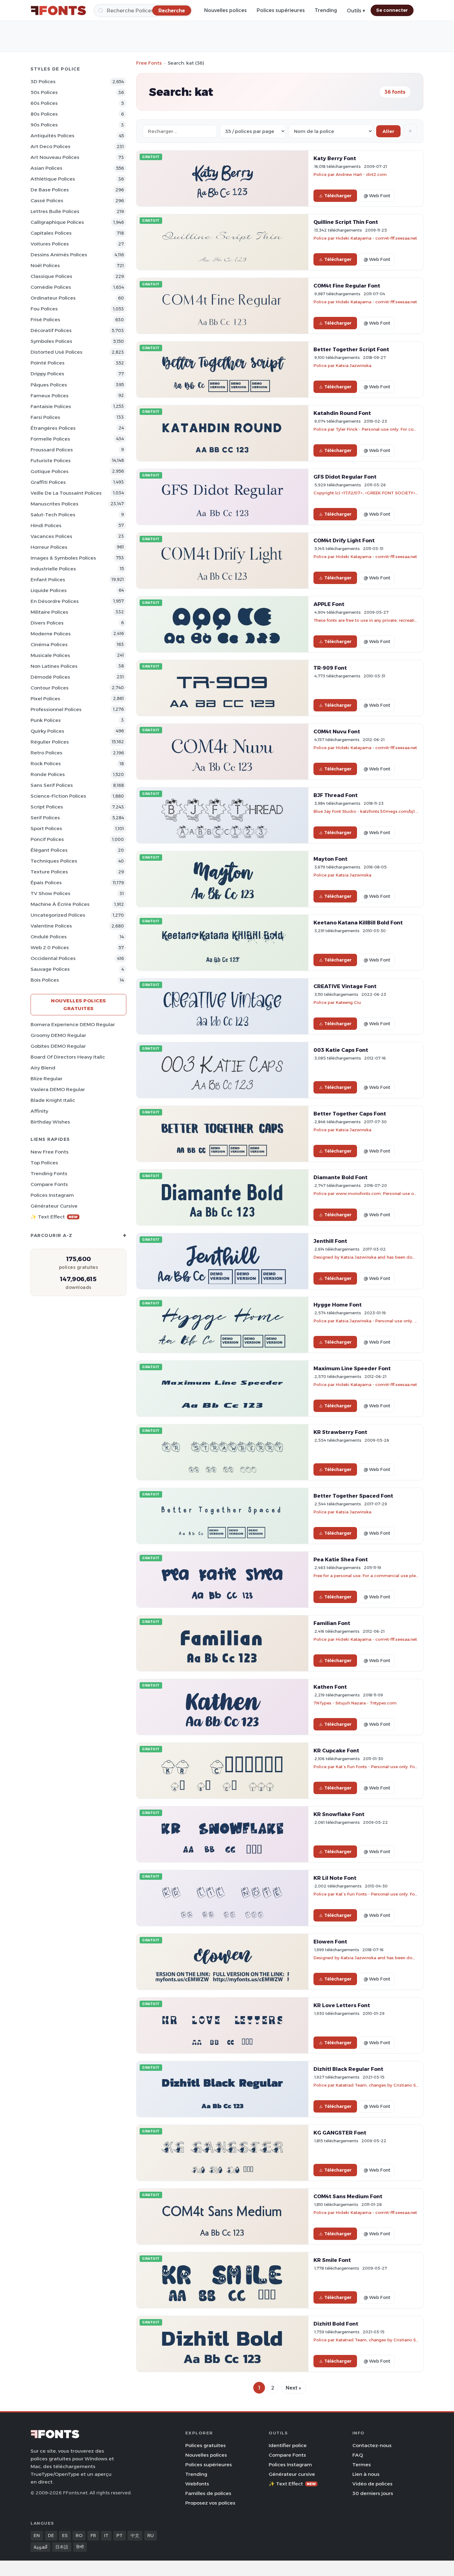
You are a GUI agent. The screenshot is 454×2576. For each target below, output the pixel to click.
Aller (388, 131)
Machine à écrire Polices (60, 904)
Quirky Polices (47, 731)
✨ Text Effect (54, 1217)
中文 (135, 2535)
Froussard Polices (52, 450)
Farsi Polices (45, 417)
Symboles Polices (51, 341)
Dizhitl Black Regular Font (348, 2069)
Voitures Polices (50, 244)
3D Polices (43, 81)
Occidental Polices (53, 958)
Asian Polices (46, 168)
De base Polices (50, 190)
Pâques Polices (49, 385)
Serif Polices (45, 818)
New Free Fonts (50, 1152)
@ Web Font (377, 196)
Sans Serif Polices (52, 785)
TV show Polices (50, 893)
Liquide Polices (49, 590)
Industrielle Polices (53, 569)
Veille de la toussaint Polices (66, 493)
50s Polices (44, 92)
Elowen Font (330, 1942)
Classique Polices (51, 276)
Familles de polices (208, 2493)
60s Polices (44, 103)
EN (37, 2535)
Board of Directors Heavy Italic (68, 1057)
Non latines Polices (54, 666)
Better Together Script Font (351, 349)
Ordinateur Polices (53, 298)
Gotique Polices (50, 471)
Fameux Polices (50, 396)
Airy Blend (43, 1068)
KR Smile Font (332, 2260)
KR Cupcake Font (336, 1751)
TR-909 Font (330, 668)
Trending (326, 10)
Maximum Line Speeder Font (352, 1368)
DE (51, 2535)
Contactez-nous (372, 2445)
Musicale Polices (50, 655)
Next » (293, 2388)
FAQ (358, 2455)
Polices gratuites (206, 2445)
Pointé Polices (48, 363)
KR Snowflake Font (339, 1814)
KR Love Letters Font (342, 2005)
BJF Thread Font (336, 795)
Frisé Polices (45, 320)
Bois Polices (45, 980)
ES (65, 2535)
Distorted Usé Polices (57, 352)
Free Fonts (149, 63)
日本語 (62, 2547)
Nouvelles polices (225, 10)
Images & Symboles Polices (63, 558)
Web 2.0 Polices (50, 947)
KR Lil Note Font (335, 1878)
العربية (40, 2547)
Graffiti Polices (48, 482)
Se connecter (392, 10)
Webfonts (197, 2484)
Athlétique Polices (53, 179)
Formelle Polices (50, 439)
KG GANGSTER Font (340, 2133)
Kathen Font (330, 1687)
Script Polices (47, 807)
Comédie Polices (51, 287)
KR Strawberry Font (340, 1432)
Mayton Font (330, 859)
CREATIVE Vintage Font (345, 986)
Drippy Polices (47, 374)
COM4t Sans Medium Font (348, 2196)
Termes (362, 2465)
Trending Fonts (49, 1173)
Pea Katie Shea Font (341, 1559)
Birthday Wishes (50, 1122)
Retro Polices (46, 753)
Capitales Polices (51, 233)
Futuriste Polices (51, 461)
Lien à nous (366, 2474)
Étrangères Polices (53, 428)
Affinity (39, 1111)
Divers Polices (47, 623)
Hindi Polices (46, 525)
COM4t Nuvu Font (337, 731)
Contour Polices (50, 688)
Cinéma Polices (49, 644)
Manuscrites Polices (55, 504)
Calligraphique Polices (57, 222)
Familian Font (332, 1623)
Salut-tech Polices (53, 515)
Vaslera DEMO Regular (58, 1089)
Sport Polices (46, 828)
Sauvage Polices (50, 969)
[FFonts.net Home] (58, 11)
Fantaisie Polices (51, 406)
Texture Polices (49, 872)
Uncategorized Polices (58, 915)
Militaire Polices (49, 612)
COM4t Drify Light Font (344, 540)
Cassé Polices (47, 200)
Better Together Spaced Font (353, 1496)
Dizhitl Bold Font (336, 2324)
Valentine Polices (51, 926)
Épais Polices (46, 883)
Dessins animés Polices (59, 255)
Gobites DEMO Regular (58, 1046)
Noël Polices (45, 265)
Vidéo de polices (372, 2484)
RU (151, 2535)
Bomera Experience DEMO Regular (73, 1024)
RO (79, 2535)
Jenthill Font (330, 1241)
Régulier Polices (50, 742)
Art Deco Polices (50, 146)
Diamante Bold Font (340, 1177)
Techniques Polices (54, 861)
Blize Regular (46, 1079)
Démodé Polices (50, 677)
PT (120, 2535)
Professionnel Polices (56, 709)
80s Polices (44, 114)
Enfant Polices (48, 580)
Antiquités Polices (53, 136)
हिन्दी (80, 2547)
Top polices (44, 1163)
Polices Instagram (52, 1195)
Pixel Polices (45, 699)
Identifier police (288, 2445)
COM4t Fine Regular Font (347, 286)
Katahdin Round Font (342, 413)
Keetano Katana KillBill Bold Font (358, 923)
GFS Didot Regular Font (345, 477)
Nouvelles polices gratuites (78, 1004)
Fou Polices (44, 309)
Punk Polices (46, 720)
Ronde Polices (48, 774)
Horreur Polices (49, 547)
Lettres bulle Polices (55, 211)
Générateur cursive (54, 1206)
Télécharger (338, 196)
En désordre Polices (55, 601)
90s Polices (44, 125)
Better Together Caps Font (350, 1114)
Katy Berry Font (335, 158)
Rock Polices (46, 763)
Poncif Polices (47, 839)
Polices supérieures (281, 10)
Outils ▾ (356, 11)
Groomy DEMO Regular (58, 1035)
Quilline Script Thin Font (346, 222)
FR (93, 2535)
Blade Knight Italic (53, 1100)
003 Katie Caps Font (341, 1050)
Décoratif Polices (51, 330)
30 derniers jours (373, 2493)
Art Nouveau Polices (55, 157)
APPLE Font (329, 604)
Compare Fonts (49, 1184)
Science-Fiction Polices (58, 796)
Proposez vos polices (210, 2503)
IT (106, 2535)
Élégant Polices (49, 850)
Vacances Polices (51, 536)
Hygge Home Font (338, 1305)
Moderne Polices (51, 634)
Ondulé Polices (49, 937)
